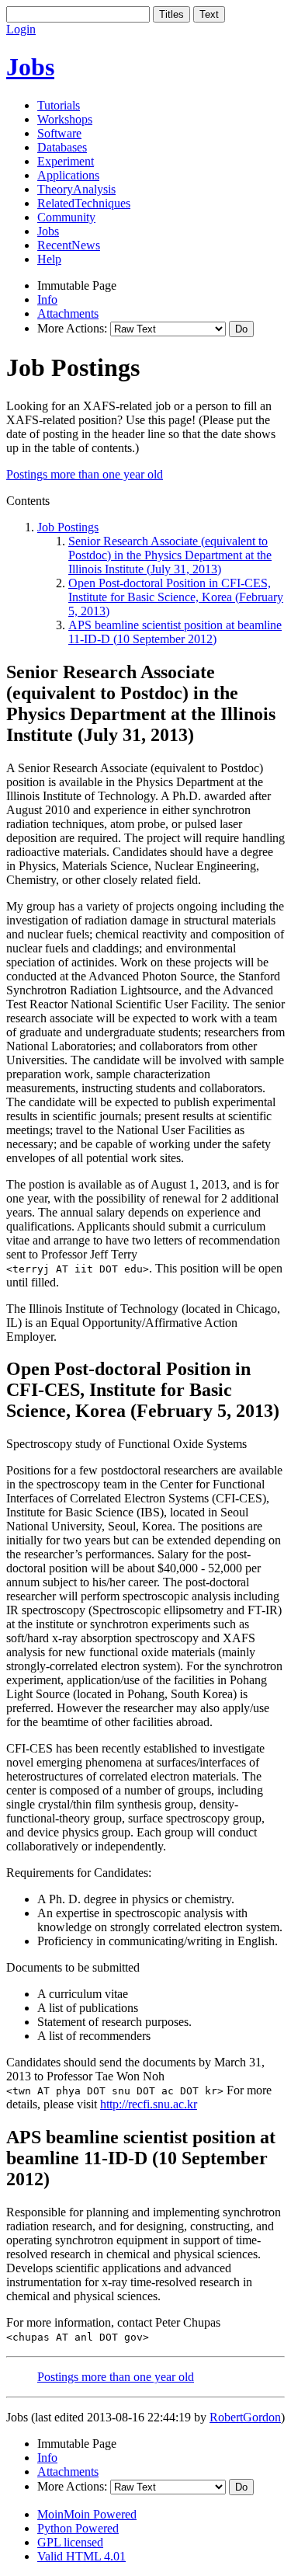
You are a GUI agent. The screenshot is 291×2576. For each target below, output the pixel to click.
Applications (68, 175)
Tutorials (59, 105)
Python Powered (78, 2528)
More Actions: (72, 328)
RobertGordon (245, 2417)
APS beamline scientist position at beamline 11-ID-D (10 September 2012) (175, 632)
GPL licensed (70, 2542)
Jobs (30, 67)
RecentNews (69, 245)
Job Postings (68, 527)
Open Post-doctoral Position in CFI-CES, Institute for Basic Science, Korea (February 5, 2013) (176, 597)
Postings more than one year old (85, 474)
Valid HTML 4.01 (81, 2556)
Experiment (66, 161)
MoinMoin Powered (87, 2514)
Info (47, 299)
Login (21, 29)
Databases (62, 147)
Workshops (65, 119)
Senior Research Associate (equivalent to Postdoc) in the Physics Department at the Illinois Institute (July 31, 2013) (170, 555)
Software (59, 133)
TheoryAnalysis (76, 189)
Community (66, 217)
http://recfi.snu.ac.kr (149, 2104)
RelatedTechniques (84, 203)
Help (49, 259)
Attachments (68, 313)
